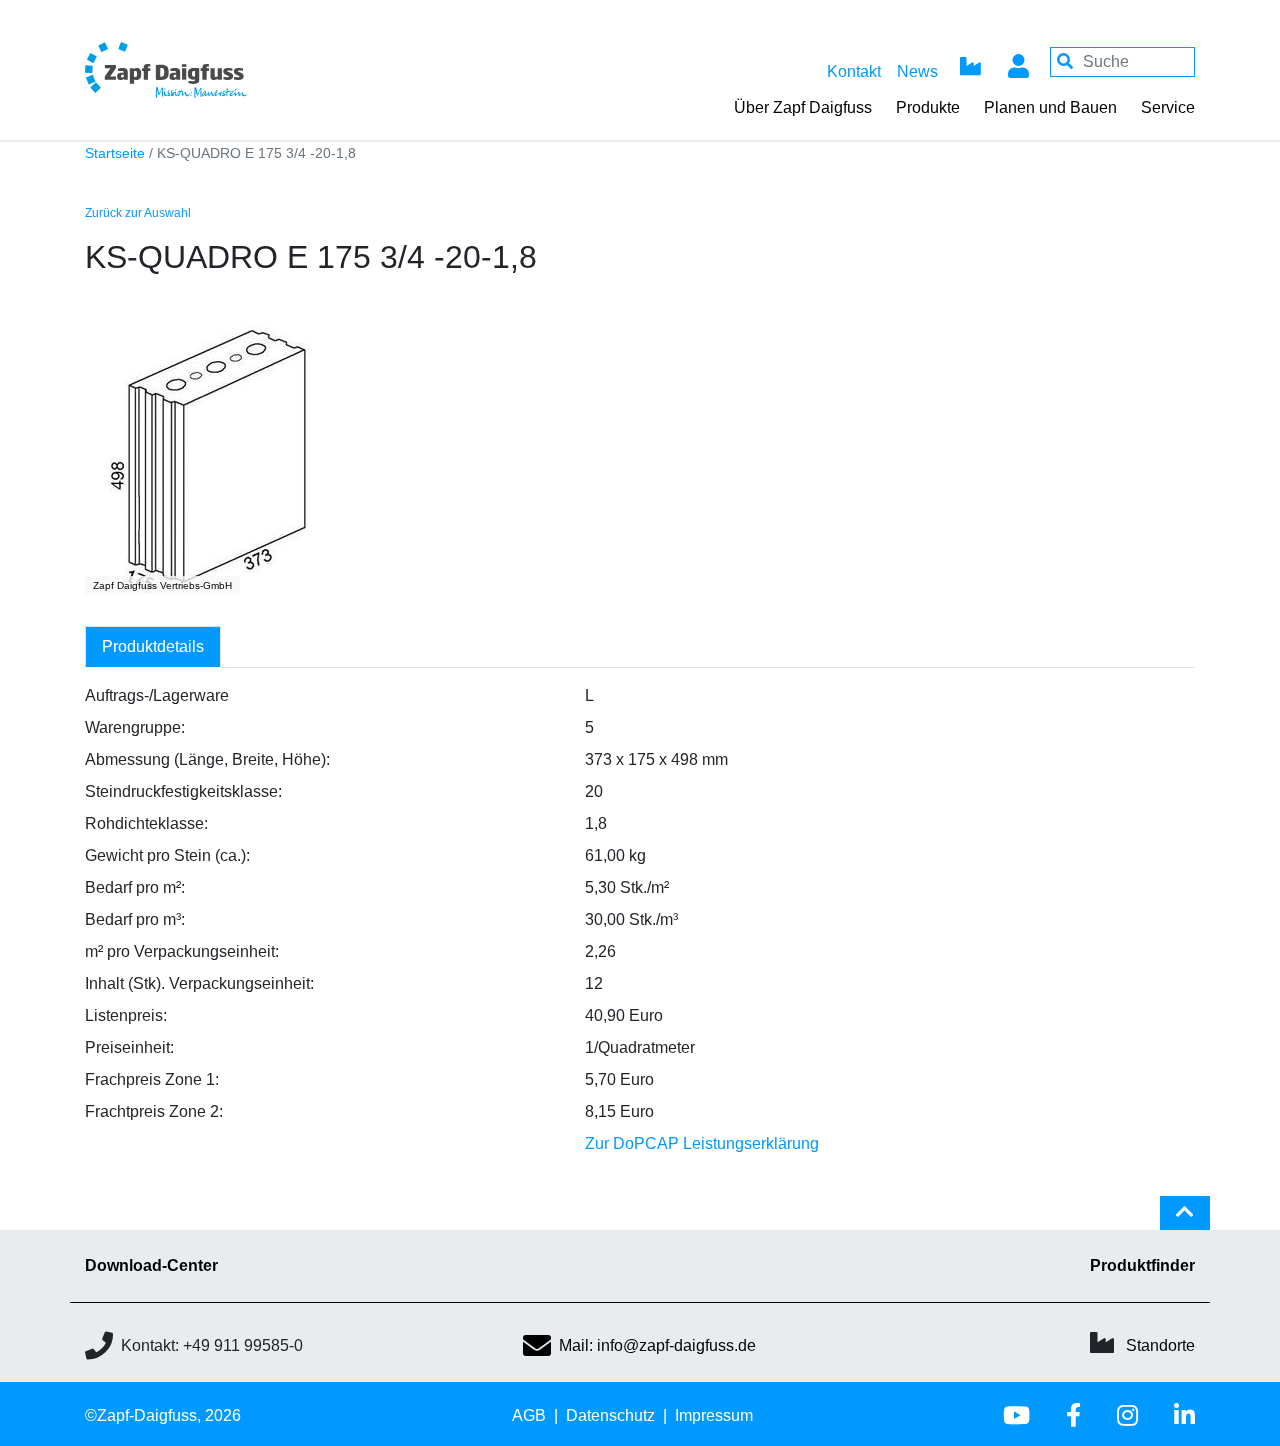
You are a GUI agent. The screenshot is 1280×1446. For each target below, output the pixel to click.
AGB (529, 1415)
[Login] (1018, 62)
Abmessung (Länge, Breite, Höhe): (207, 759)
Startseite (115, 153)
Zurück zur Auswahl (138, 213)
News (917, 71)
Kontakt (854, 71)
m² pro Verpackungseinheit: (182, 951)
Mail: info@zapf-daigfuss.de (657, 1345)
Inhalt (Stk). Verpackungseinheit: (199, 983)
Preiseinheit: (129, 1047)
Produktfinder (1142, 1265)
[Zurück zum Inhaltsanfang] (1185, 1221)
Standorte (1160, 1345)
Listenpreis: (126, 1015)
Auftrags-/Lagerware (157, 695)
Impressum (714, 1415)
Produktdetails (153, 646)
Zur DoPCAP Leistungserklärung (702, 1143)
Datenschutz (610, 1415)
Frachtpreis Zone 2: (154, 1111)
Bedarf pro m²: (135, 887)
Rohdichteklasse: (146, 823)
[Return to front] (220, 69)
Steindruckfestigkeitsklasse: (183, 791)
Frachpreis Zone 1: (152, 1079)
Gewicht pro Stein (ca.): (167, 855)
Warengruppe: (135, 727)
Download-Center (151, 1265)
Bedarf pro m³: (135, 919)
